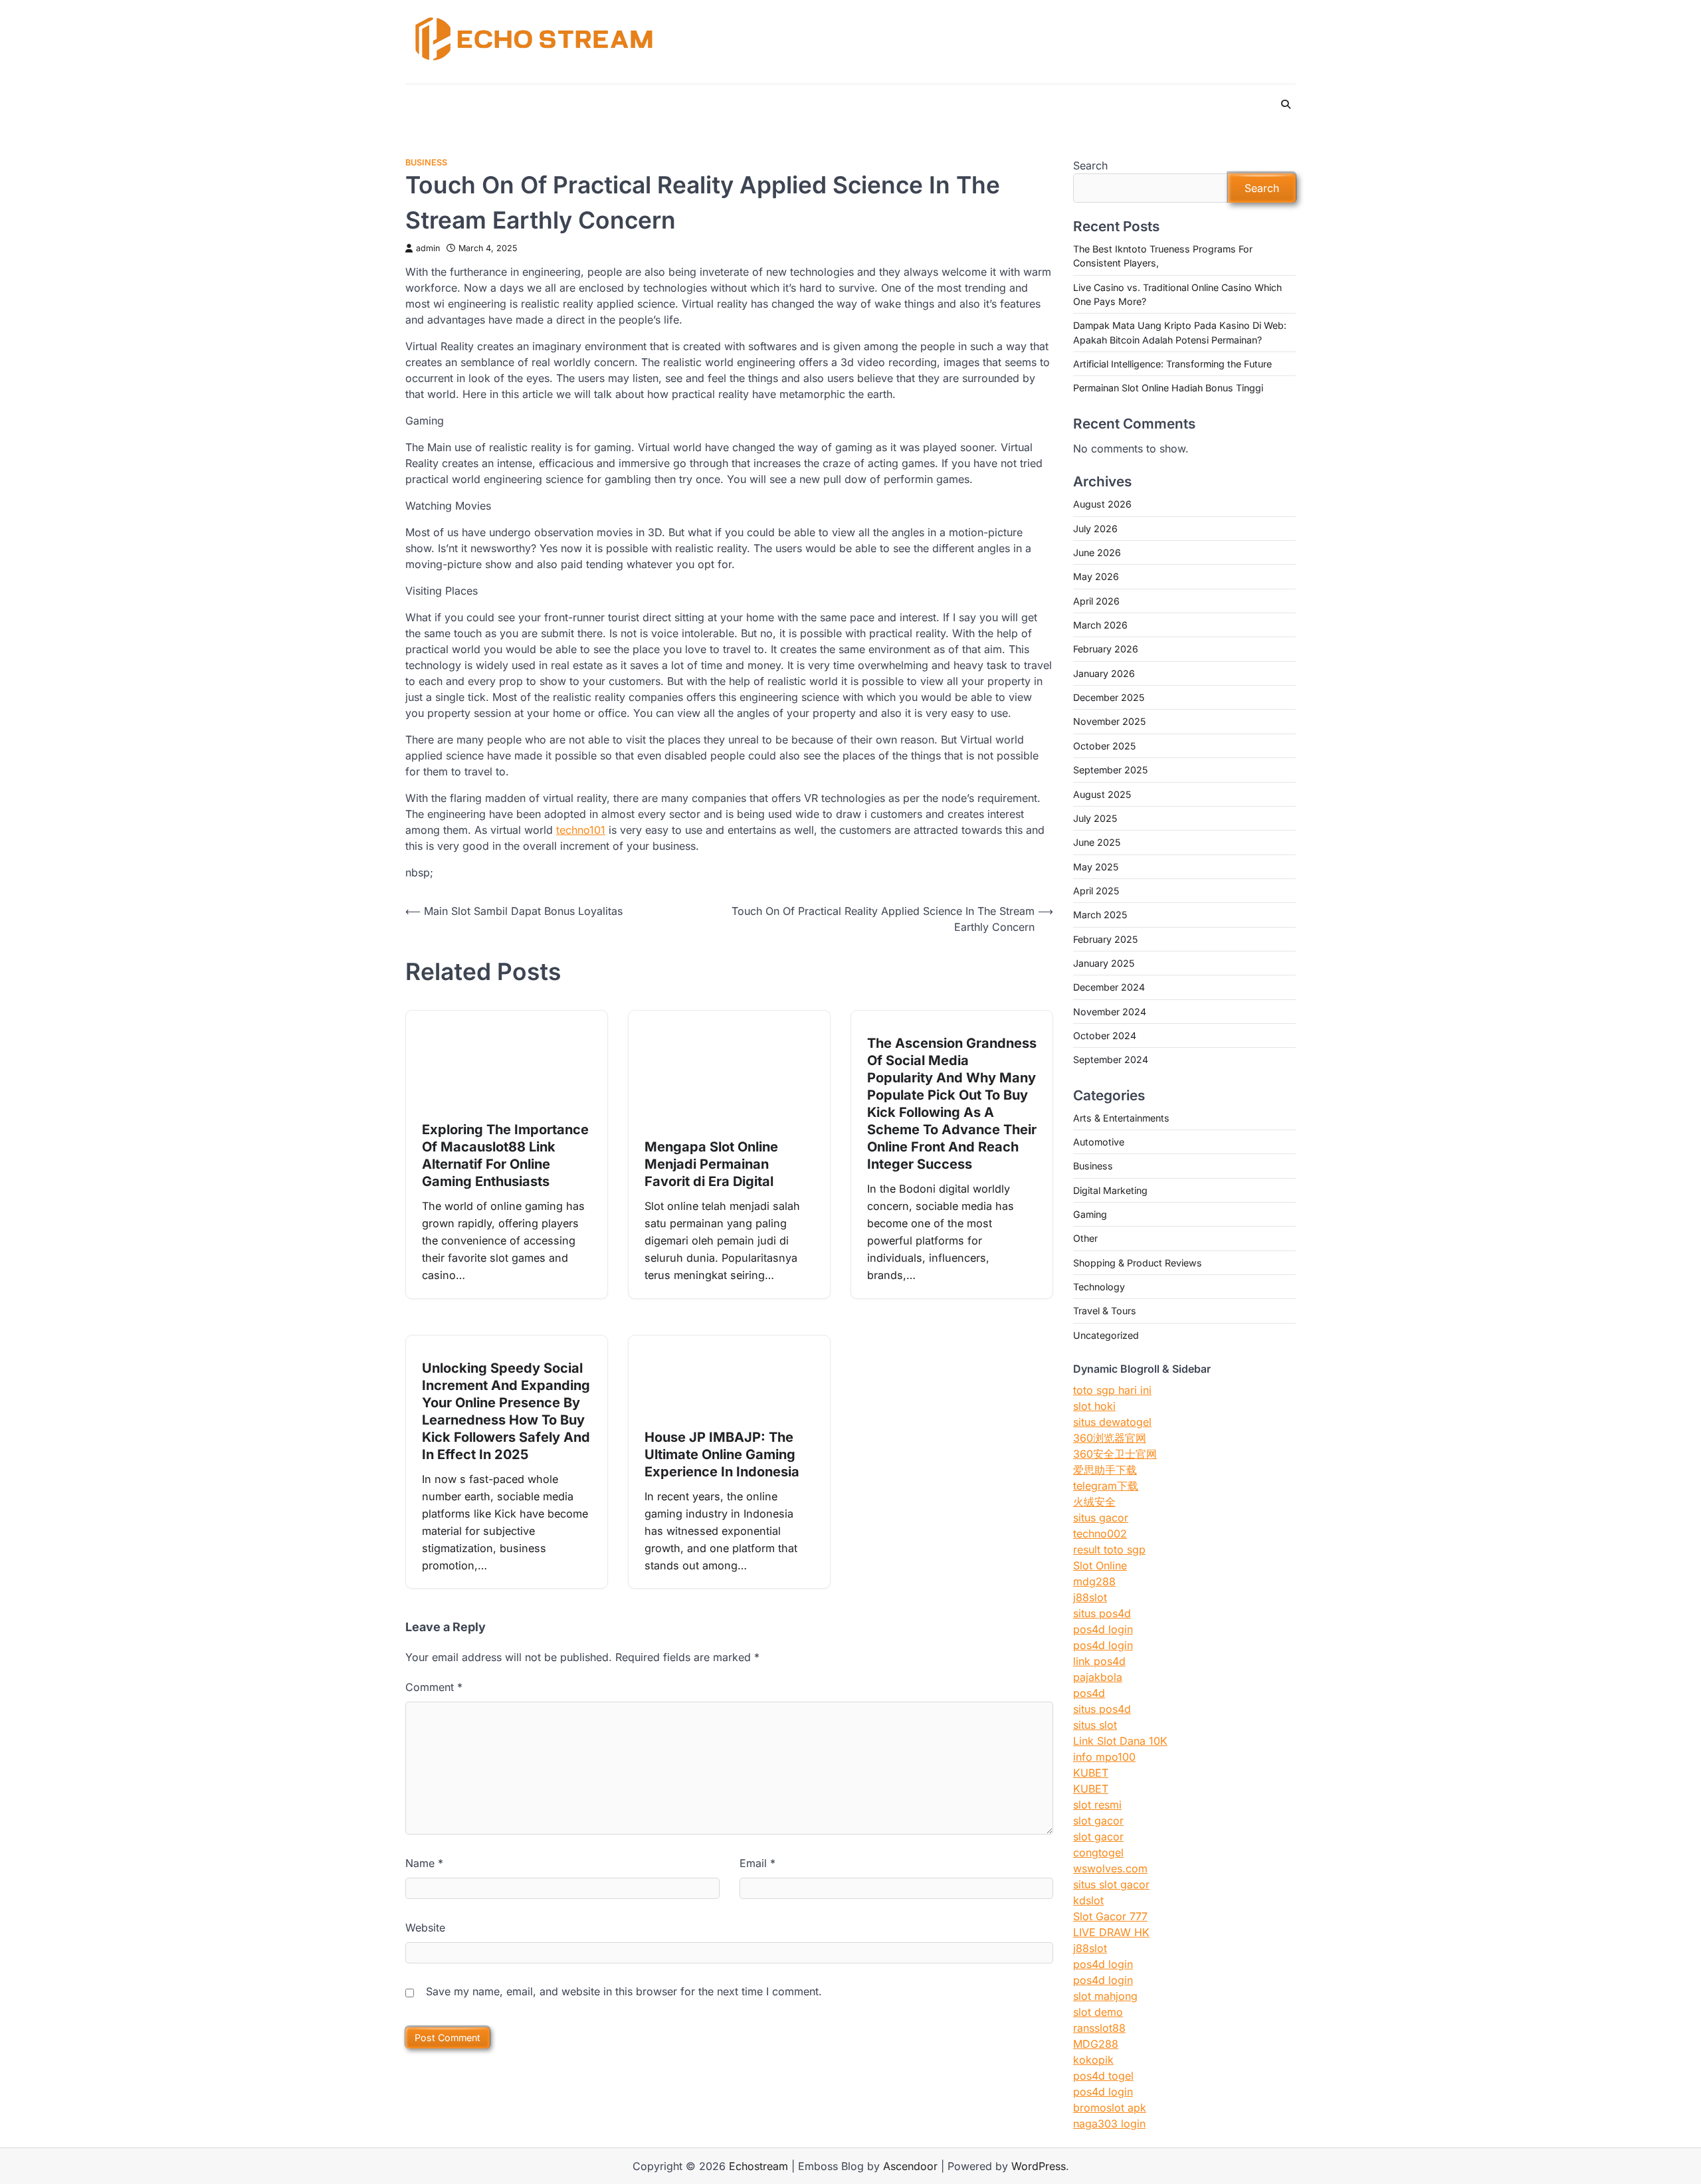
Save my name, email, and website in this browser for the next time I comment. (624, 1991)
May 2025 (1096, 867)
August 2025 (1102, 794)
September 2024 (1111, 1059)
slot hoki (1094, 1406)
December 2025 (1109, 697)
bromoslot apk (1110, 2108)
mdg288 (1094, 1581)
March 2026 (1100, 625)
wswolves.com (1110, 1868)
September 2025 (1110, 770)
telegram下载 (1106, 1486)
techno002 (1100, 1534)
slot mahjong (1105, 1996)
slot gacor (1098, 1821)
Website (425, 1928)
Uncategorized (1106, 1335)
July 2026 (1095, 529)
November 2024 (1110, 1012)
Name (424, 1863)
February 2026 (1106, 649)
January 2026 (1104, 673)
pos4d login (1103, 1629)
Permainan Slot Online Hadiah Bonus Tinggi (1168, 388)
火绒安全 (1094, 1502)
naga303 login (1109, 2124)
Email (757, 1863)
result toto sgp (1109, 1549)
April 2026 (1096, 601)
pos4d (1089, 1693)
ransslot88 (1099, 2028)
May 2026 (1096, 576)
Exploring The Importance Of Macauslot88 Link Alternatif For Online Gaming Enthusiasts (505, 1155)
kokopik (1093, 2060)
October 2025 (1104, 746)
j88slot (1090, 1597)
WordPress (1039, 2166)
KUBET (1091, 1773)
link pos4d (1099, 1661)
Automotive (1099, 1142)
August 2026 (1102, 504)
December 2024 (1109, 987)
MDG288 (1096, 2044)
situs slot (1095, 1725)
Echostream (758, 2166)
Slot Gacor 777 (1110, 1916)
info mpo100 (1104, 1757)
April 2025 (1096, 891)
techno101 (581, 830)
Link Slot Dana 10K (1120, 1741)
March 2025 (1100, 915)
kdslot (1088, 1900)
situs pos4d (1102, 1613)
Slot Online (1100, 1565)
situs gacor (1101, 1518)
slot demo (1098, 2012)
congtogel (1098, 1852)
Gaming (1090, 1214)
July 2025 (1095, 818)
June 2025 (1097, 842)
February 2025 (1105, 939)
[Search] (1286, 104)
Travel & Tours (1105, 1311)
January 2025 (1104, 963)
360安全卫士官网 (1115, 1454)
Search (1090, 165)
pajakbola (1098, 1677)
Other (1085, 1238)
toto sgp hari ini (1112, 1390)
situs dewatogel (1112, 1422)
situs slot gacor (1111, 1884)
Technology (1099, 1287)
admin (428, 248)
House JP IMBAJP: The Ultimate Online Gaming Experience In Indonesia (722, 1454)
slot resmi (1097, 1805)
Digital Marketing (1110, 1190)
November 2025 (1109, 721)
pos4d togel (1103, 2076)
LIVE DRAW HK (1111, 1932)
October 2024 (1105, 1036)
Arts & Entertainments (1121, 1118)
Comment (434, 1687)
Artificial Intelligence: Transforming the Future (1172, 364)
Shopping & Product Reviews (1138, 1263)
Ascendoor (910, 2166)
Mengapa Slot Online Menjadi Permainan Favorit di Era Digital (711, 1164)
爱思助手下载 (1105, 1470)
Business (426, 162)
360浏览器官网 (1110, 1438)
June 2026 (1097, 552)
